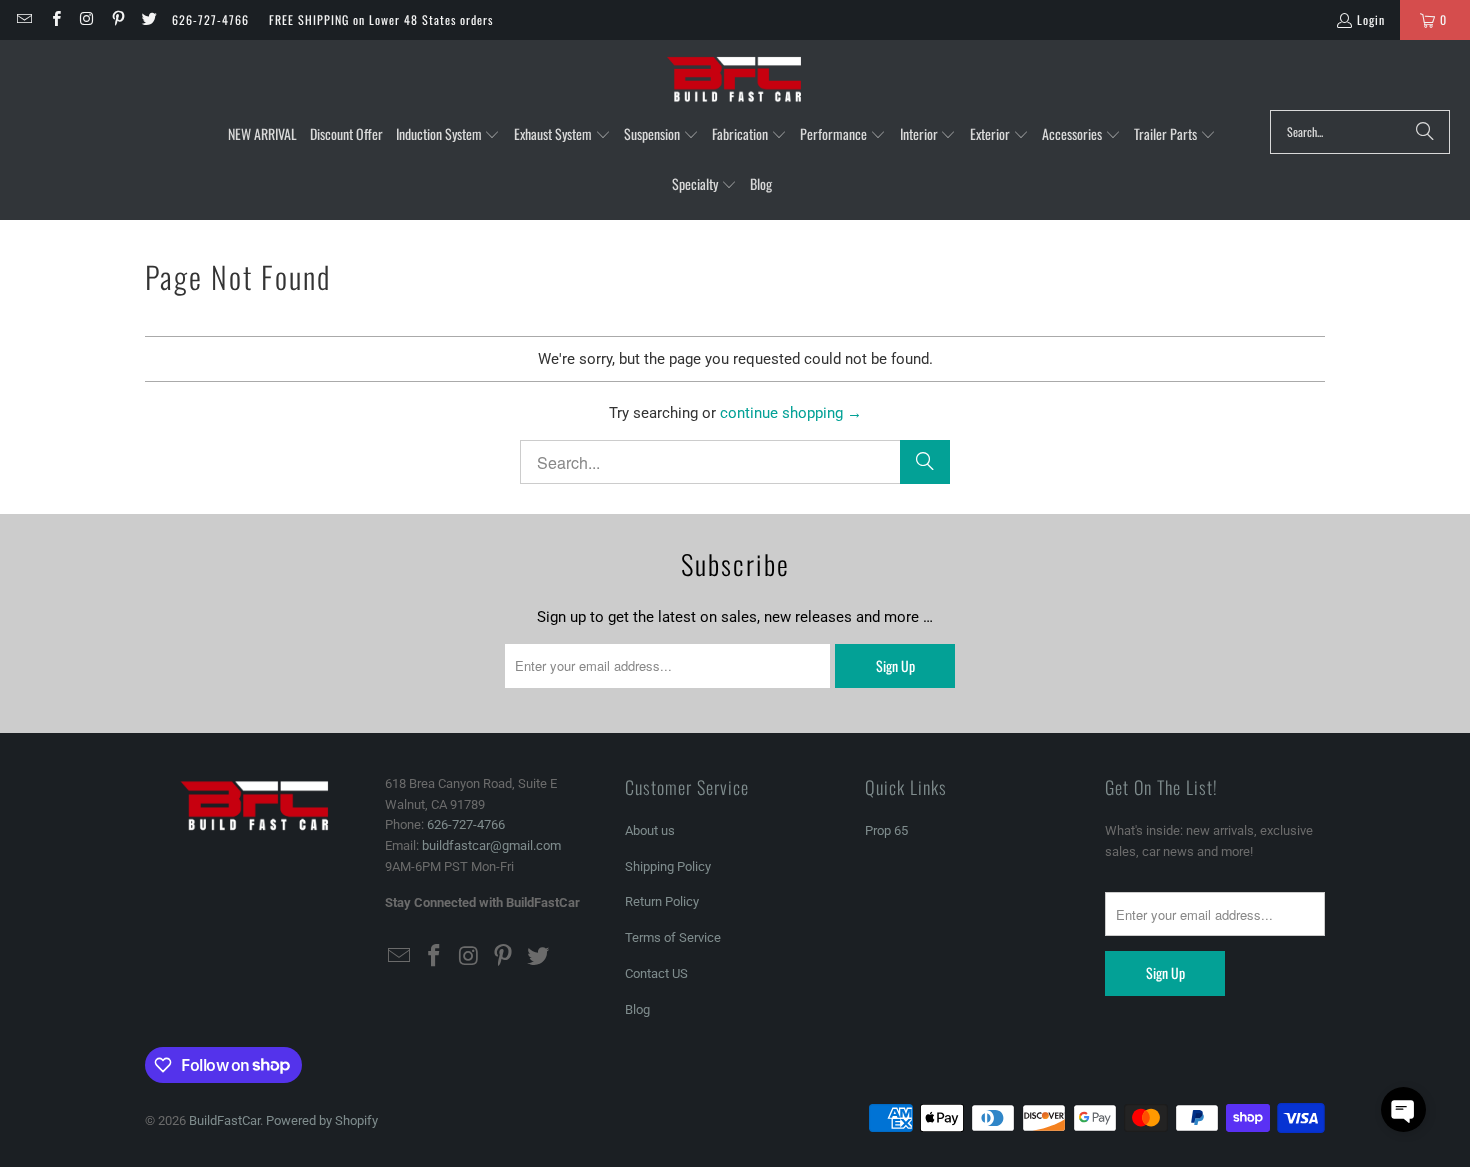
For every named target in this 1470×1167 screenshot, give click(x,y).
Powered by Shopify (322, 1120)
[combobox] (1360, 132)
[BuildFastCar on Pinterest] (117, 19)
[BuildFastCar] (735, 80)
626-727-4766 (210, 19)
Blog (637, 1009)
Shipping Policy (668, 866)
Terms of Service (673, 937)
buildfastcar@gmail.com (491, 845)
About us (650, 830)
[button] (448, 135)
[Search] (1425, 132)
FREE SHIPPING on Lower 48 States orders (381, 19)
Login (1371, 19)
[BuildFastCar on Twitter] (148, 19)
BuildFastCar (224, 1120)
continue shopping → (791, 413)
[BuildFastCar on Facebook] (54, 19)
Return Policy (662, 901)
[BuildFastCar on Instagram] (86, 19)
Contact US (656, 973)
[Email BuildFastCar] (23, 19)
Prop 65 (886, 830)
